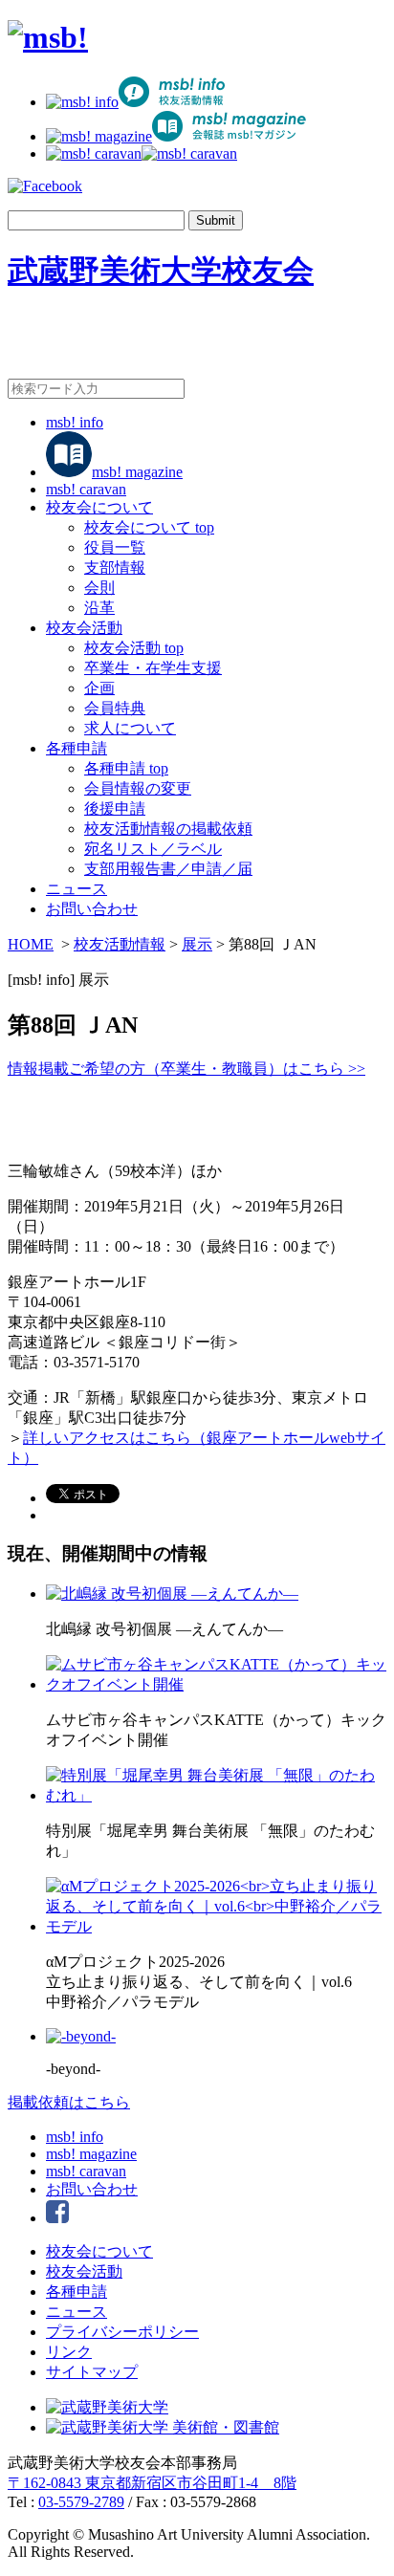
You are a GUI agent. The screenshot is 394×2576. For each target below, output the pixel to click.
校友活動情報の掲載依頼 (168, 829)
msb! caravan (86, 489)
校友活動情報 (120, 944)
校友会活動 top (134, 648)
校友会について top (149, 527)
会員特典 (115, 708)
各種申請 (77, 748)
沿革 (99, 608)
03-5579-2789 (81, 2502)
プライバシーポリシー (122, 2332)
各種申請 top (126, 768)
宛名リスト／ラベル (153, 849)
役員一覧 (115, 547)
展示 (197, 944)
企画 (99, 688)
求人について (130, 728)
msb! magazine (137, 472)
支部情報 (115, 568)
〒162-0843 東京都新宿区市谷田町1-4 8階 (152, 2483)
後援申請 (115, 808)
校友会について (99, 507)
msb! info (75, 422)
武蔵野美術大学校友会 (161, 271)
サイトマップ (92, 2372)
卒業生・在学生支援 (153, 668)
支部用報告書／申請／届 (168, 869)
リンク (69, 2352)
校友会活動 (84, 628)
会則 (99, 588)
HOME (31, 944)
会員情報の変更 (138, 788)
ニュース (77, 889)
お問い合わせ (92, 909)
